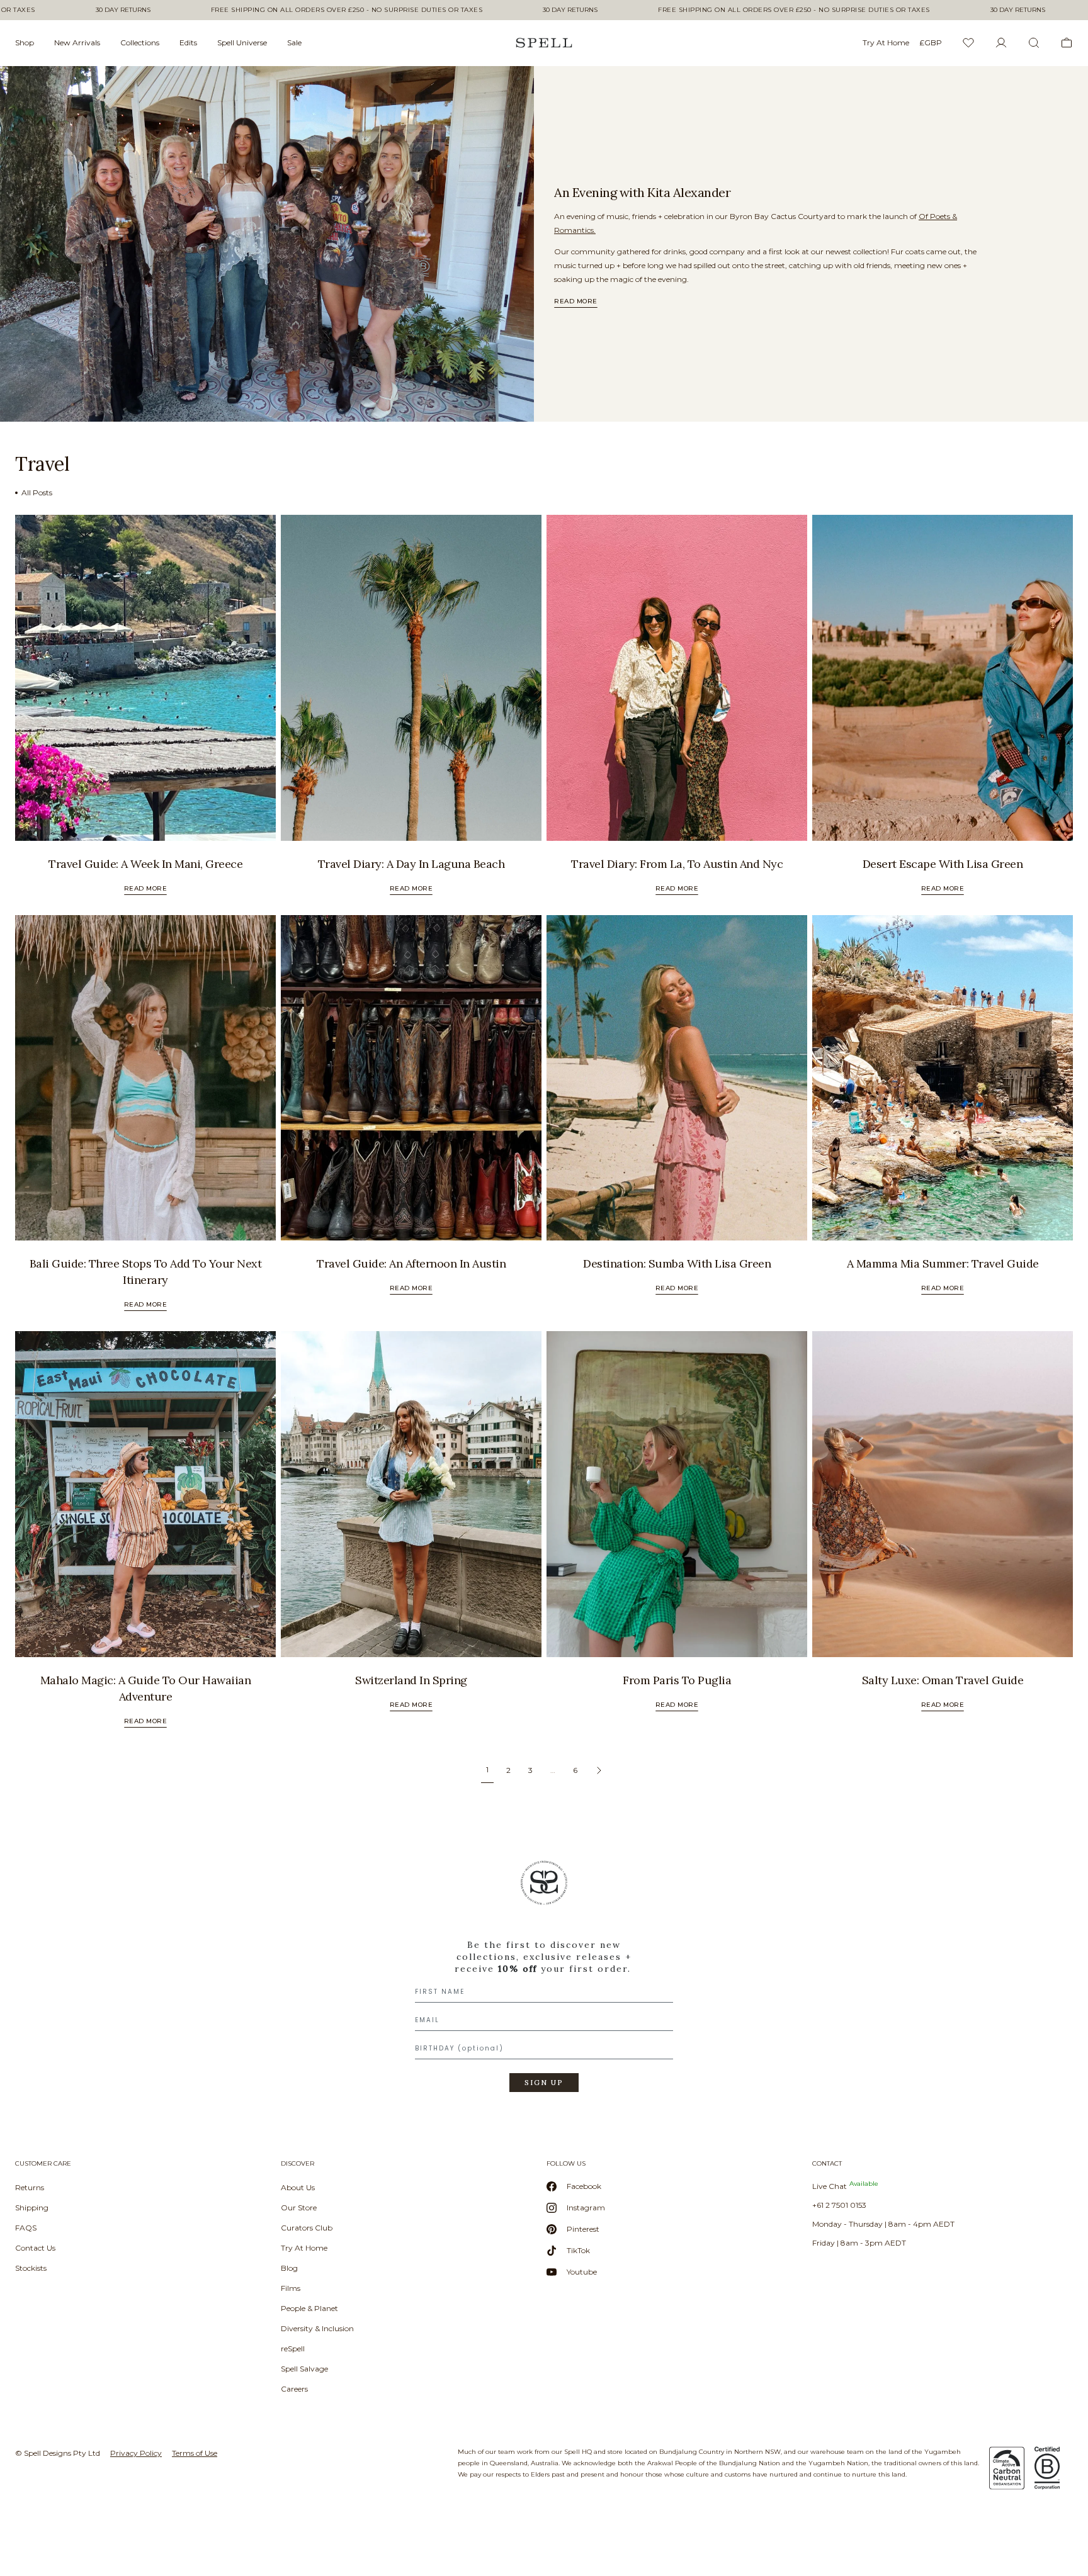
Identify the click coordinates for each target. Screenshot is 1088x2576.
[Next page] (599, 1770)
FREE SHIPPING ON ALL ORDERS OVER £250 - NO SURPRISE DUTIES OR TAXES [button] (347, 10)
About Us (298, 2187)
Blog (289, 2268)
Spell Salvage (304, 2369)
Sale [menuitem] (294, 42)
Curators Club (307, 2228)
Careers (294, 2389)
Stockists (31, 2268)
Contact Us (35, 2248)
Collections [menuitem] (140, 42)
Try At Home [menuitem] (886, 42)
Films (291, 2288)
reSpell (293, 2348)
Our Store (299, 2208)
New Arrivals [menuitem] (77, 42)
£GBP (931, 42)
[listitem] (267, 244)
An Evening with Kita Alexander (642, 192)
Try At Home (304, 2248)
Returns (30, 2187)
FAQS (26, 2228)
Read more (576, 301)
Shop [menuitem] (25, 42)
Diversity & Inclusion (317, 2328)
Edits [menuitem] (188, 42)
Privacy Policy (136, 2453)
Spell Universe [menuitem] (242, 42)
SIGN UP (544, 2083)
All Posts (37, 492)
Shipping (32, 2208)
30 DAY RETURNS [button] (123, 10)
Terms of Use (195, 2453)
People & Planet (309, 2308)
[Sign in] (1001, 43)
